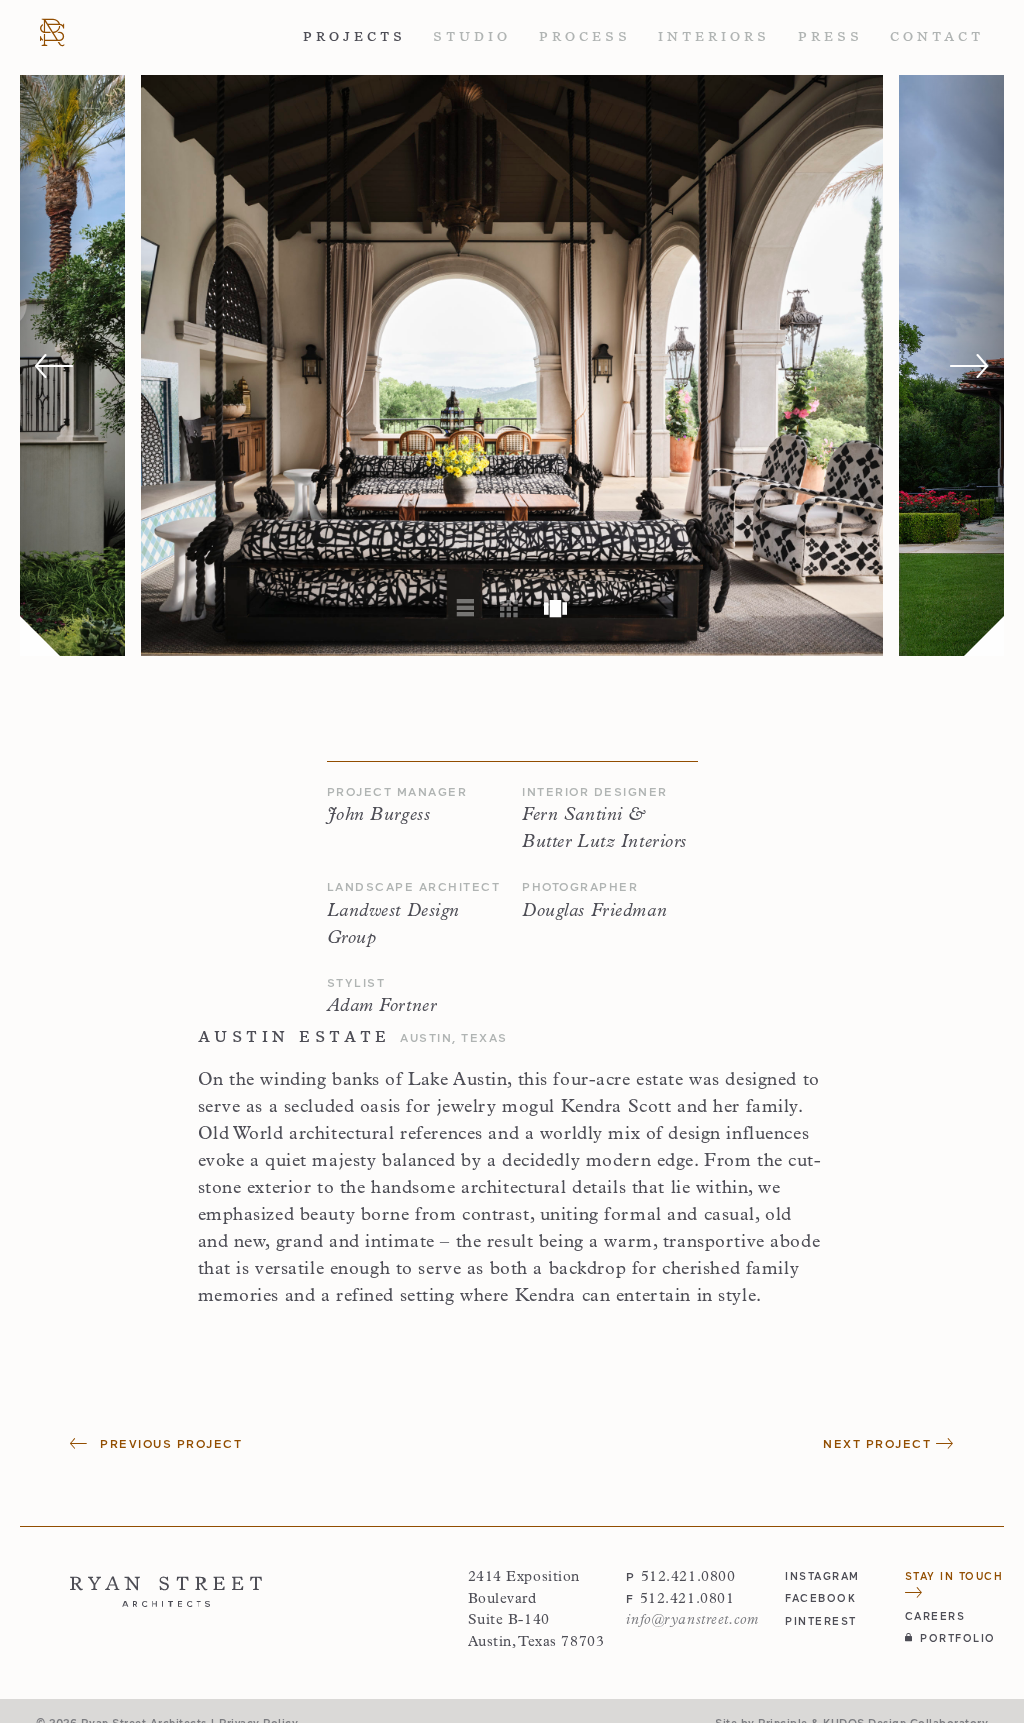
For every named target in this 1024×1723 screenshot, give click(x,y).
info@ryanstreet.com (692, 1620)
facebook (820, 1597)
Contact (937, 36)
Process (585, 36)
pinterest (821, 1620)
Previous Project (169, 1443)
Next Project (879, 1443)
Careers (935, 1615)
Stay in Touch (954, 1575)
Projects (354, 36)
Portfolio (958, 1637)
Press (830, 36)
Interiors (714, 36)
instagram (822, 1575)
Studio (472, 36)
